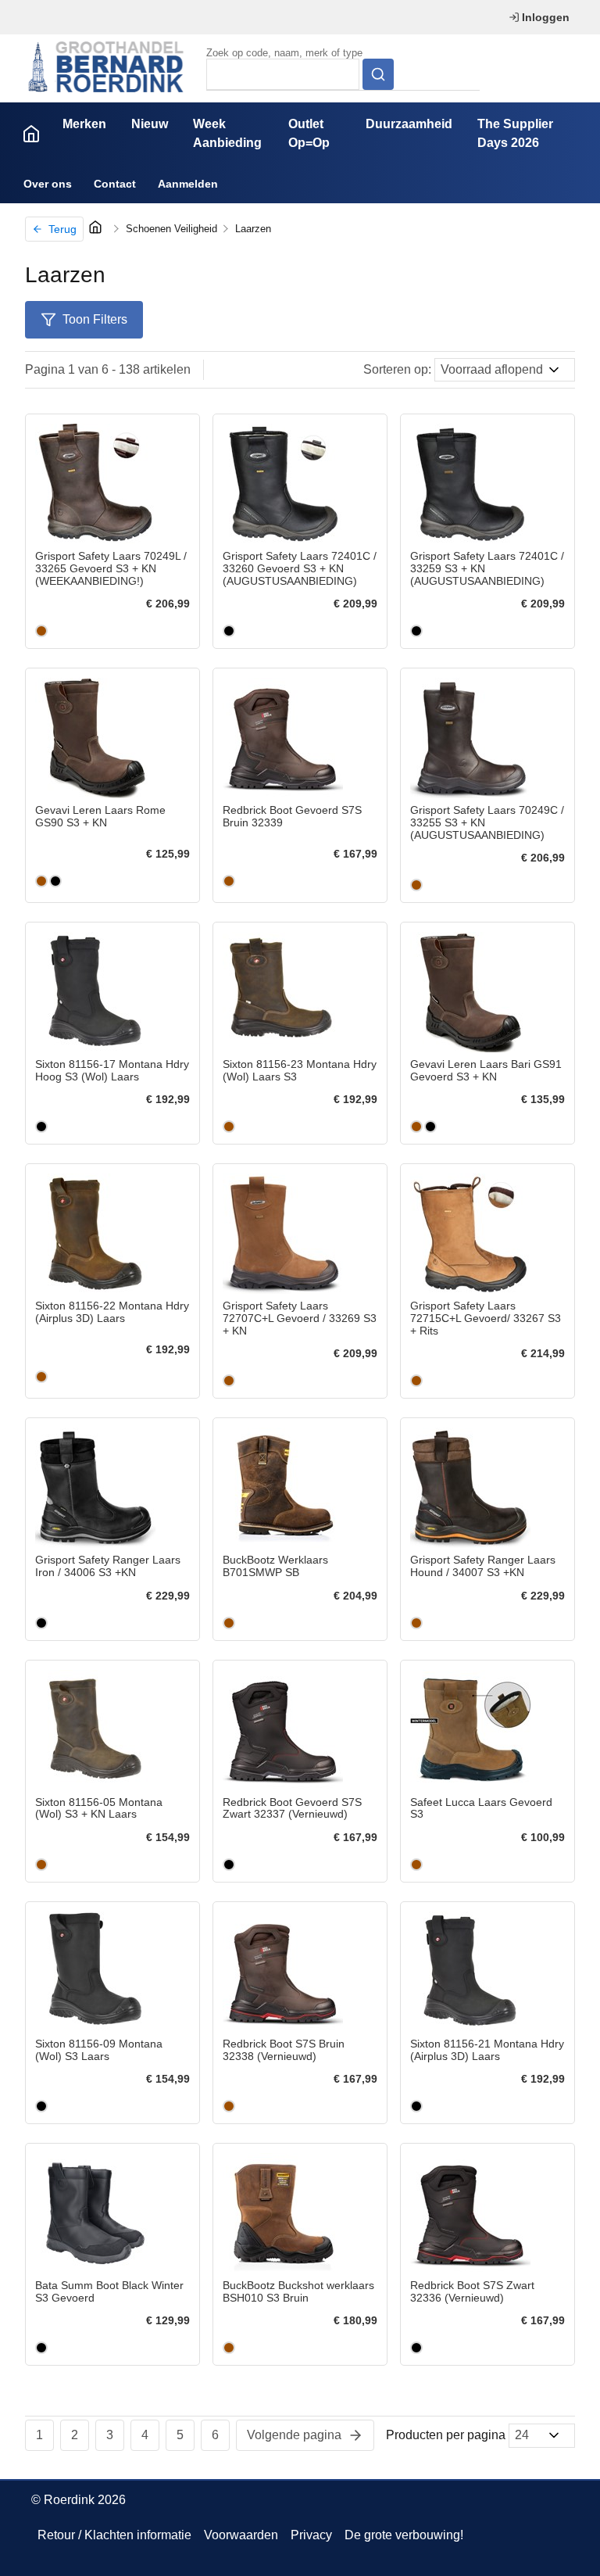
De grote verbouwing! (404, 2535)
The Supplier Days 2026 (515, 133)
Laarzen (253, 229)
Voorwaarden (241, 2535)
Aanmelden (188, 184)
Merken (84, 124)
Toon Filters (95, 319)
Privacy (311, 2535)
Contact (115, 184)
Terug (62, 229)
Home (31, 134)
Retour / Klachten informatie (114, 2535)
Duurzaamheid (409, 124)
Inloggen (546, 17)
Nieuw (150, 124)
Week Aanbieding (227, 133)
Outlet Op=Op (309, 133)
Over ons (48, 184)
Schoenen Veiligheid (171, 229)
